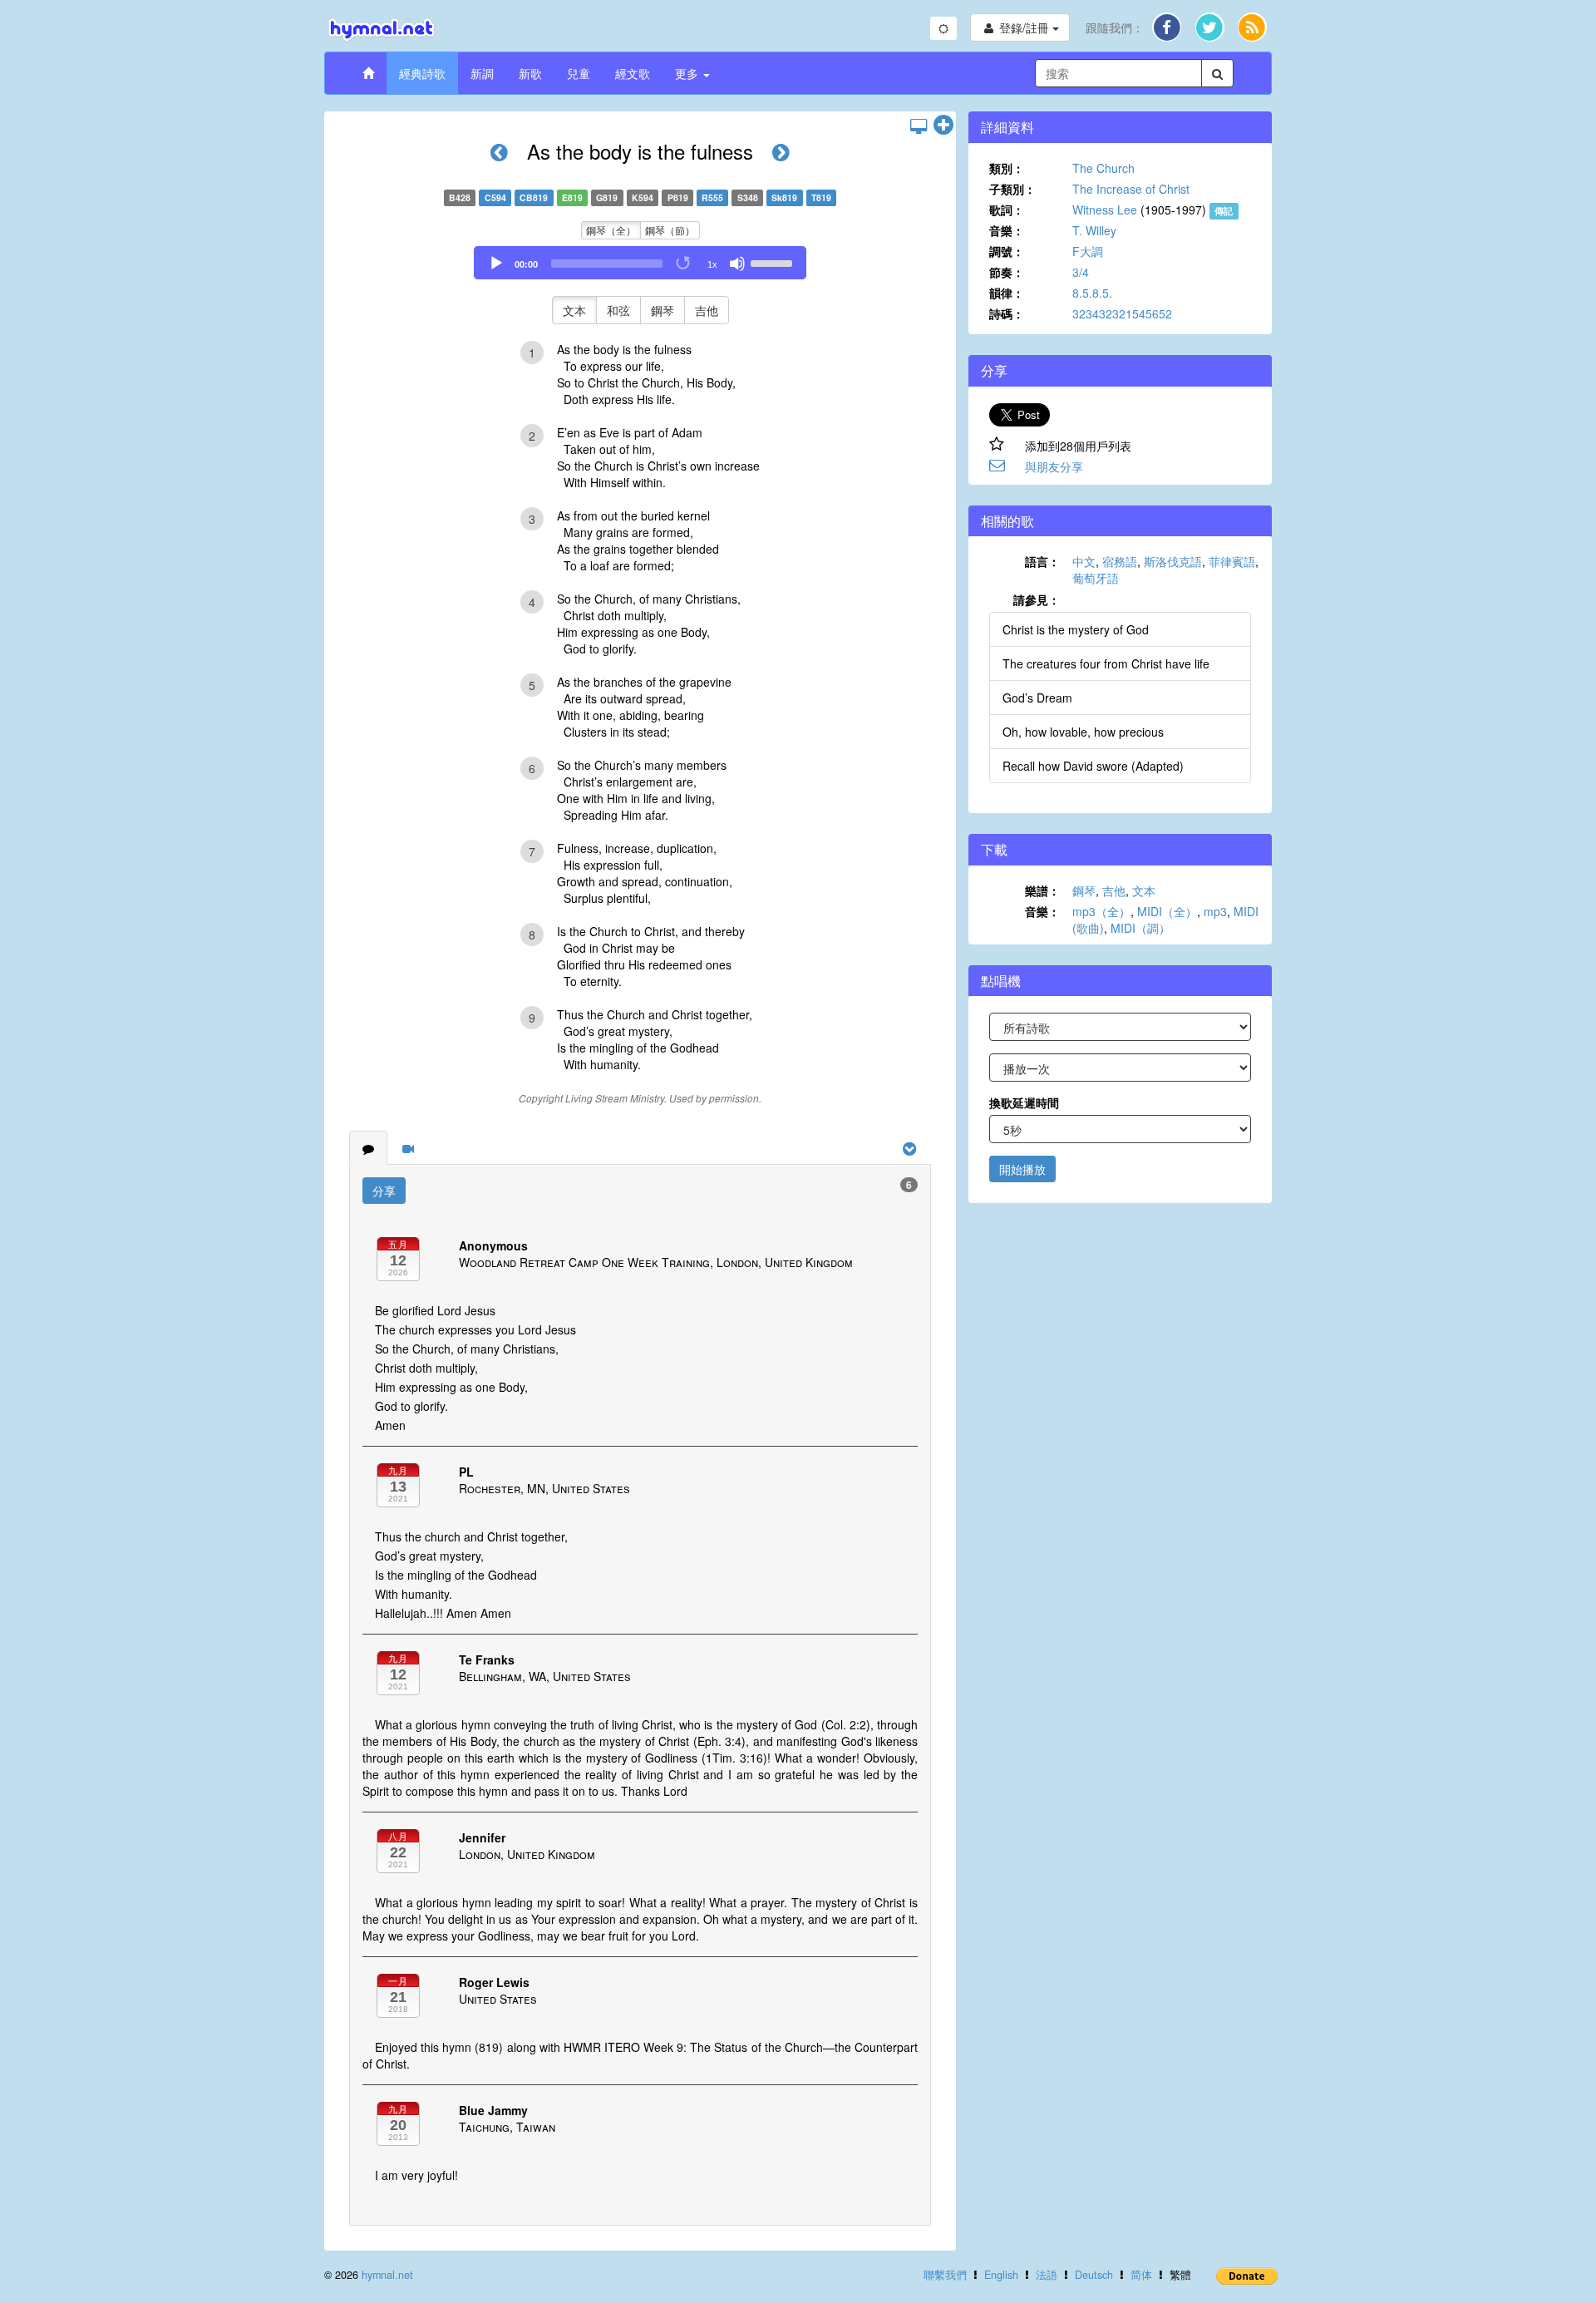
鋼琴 (663, 310)
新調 (482, 73)
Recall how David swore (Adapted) (1093, 766)
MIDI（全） (1167, 911)
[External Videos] (408, 1148)
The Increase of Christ (1131, 189)
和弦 (618, 310)
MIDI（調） (1140, 928)
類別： (1007, 168)
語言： (1042, 561)
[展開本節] (943, 126)
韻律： (1007, 293)
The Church (1103, 168)
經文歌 (633, 73)
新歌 (530, 73)
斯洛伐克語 (1173, 561)
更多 (688, 73)
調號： (1007, 251)
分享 (384, 1191)
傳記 (1224, 211)
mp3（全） (1101, 911)
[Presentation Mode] (919, 126)
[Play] (496, 264)
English (1001, 2275)
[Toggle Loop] (684, 264)
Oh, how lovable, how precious (1083, 732)
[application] (640, 263)
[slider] (774, 262)
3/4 (1081, 272)
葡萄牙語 (1096, 578)
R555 (712, 197)
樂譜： (1042, 890)
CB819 (534, 197)
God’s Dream (1037, 698)
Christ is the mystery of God (1076, 629)
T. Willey (1094, 230)
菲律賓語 (1232, 561)
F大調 (1088, 251)
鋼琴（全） (611, 230)
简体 (1141, 2275)
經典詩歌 (422, 73)
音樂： (1007, 230)
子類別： (1012, 189)
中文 (1084, 561)
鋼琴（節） (670, 230)
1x (712, 264)
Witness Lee (1105, 210)
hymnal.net (387, 2275)
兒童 (579, 73)
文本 (574, 310)
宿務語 (1120, 561)
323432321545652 (1122, 313)
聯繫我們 (945, 2275)
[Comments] (368, 1148)
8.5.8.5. (1092, 293)
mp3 (1215, 911)
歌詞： (1007, 210)
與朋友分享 (1054, 466)
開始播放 (1022, 1169)
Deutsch (1094, 2275)
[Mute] (737, 264)
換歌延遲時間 (1024, 1102)
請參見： (1037, 599)
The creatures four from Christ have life (1106, 663)
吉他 (707, 310)
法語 (1047, 2275)
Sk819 (784, 197)
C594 (495, 197)
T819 (821, 197)
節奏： (1007, 272)
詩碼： (1007, 313)
